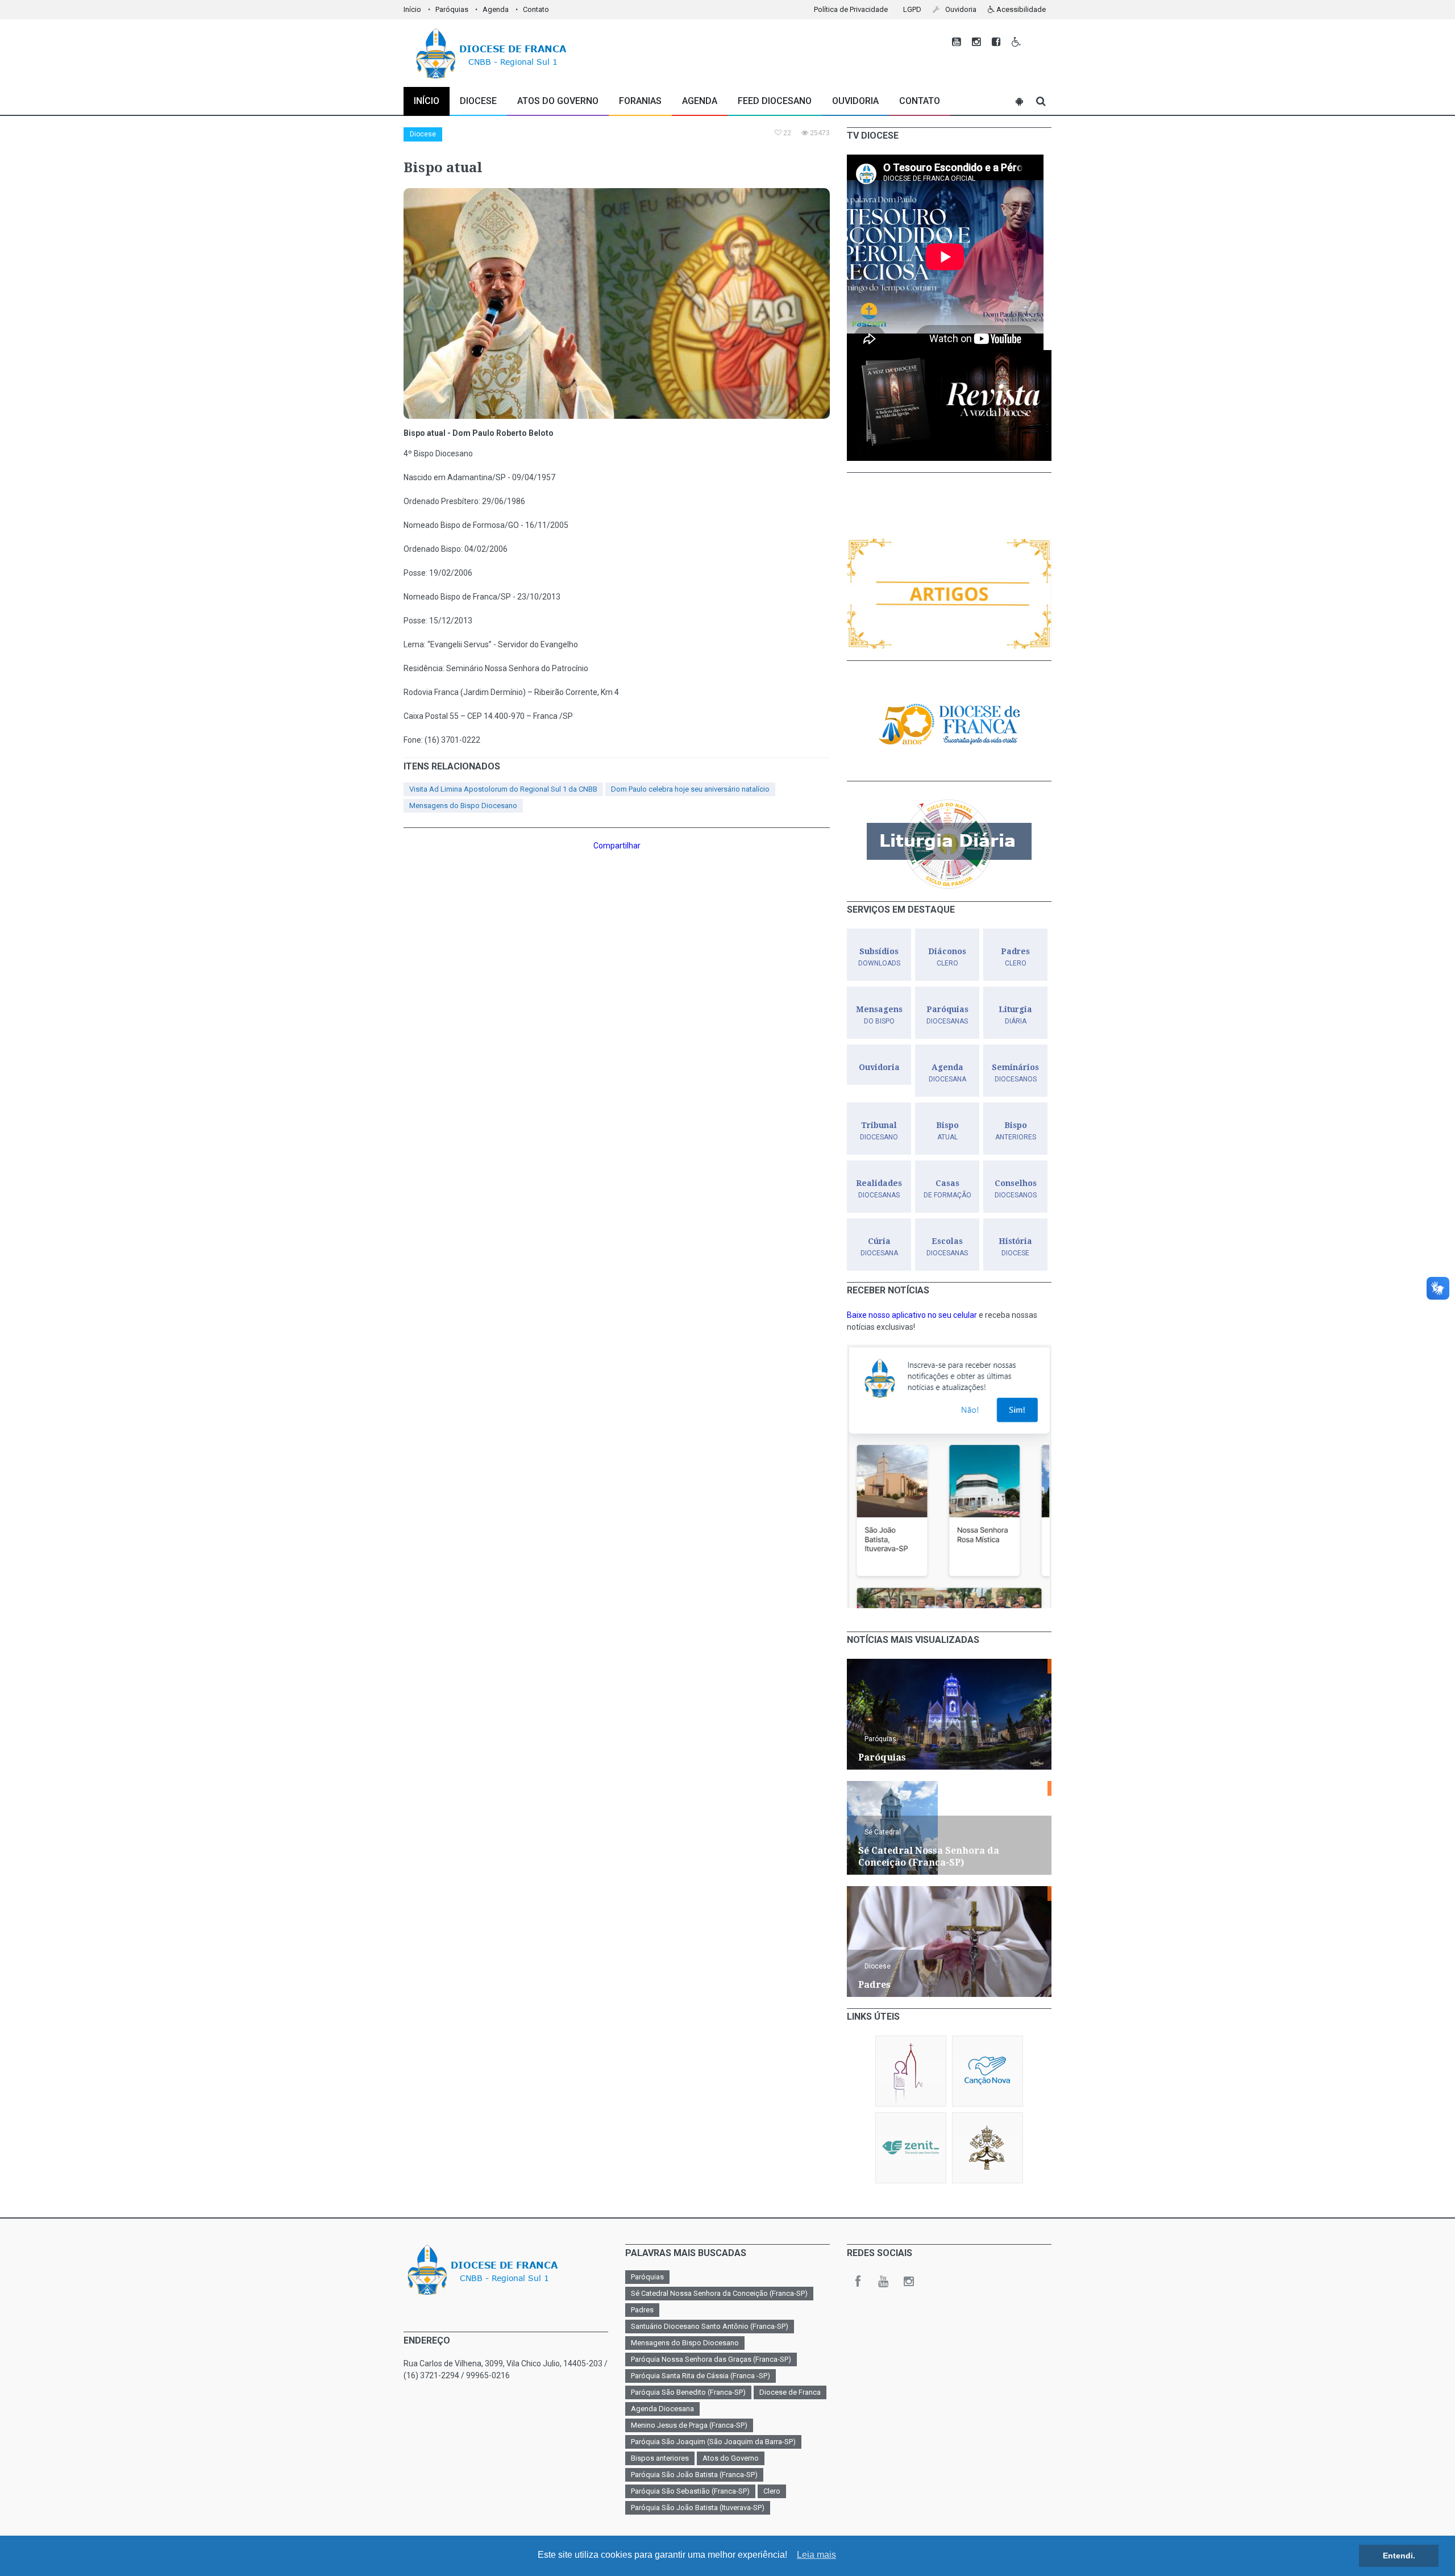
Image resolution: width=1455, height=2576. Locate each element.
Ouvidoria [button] (960, 9)
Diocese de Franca (790, 2392)
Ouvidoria (855, 101)
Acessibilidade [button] (1020, 9)
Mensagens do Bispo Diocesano (463, 806)
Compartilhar (617, 846)
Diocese (423, 134)
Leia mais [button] (816, 2555)
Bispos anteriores (660, 2458)
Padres (642, 2310)
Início (412, 9)
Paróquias (452, 9)
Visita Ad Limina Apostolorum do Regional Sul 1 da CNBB (503, 789)
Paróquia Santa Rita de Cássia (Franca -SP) (701, 2376)
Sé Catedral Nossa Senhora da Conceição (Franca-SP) (719, 2293)
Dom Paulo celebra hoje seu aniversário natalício (690, 789)
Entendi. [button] (1399, 2556)
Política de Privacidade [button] (851, 9)
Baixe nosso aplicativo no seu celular (912, 1315)
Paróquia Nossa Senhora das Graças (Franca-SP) (711, 2359)
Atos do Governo (558, 101)
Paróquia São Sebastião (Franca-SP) (690, 2491)
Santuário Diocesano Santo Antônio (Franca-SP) (710, 2326)
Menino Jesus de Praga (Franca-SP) (689, 2425)
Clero (772, 2491)
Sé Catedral (883, 1832)
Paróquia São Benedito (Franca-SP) (688, 2392)
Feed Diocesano (775, 101)
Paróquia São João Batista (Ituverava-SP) (698, 2508)
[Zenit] (911, 2148)
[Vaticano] (988, 2148)
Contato (536, 9)
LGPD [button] (912, 9)
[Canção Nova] (988, 2071)
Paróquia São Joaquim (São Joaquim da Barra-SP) (713, 2442)
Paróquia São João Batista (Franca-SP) (694, 2475)
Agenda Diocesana (662, 2409)
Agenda (496, 9)
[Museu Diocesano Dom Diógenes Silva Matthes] (911, 2071)
